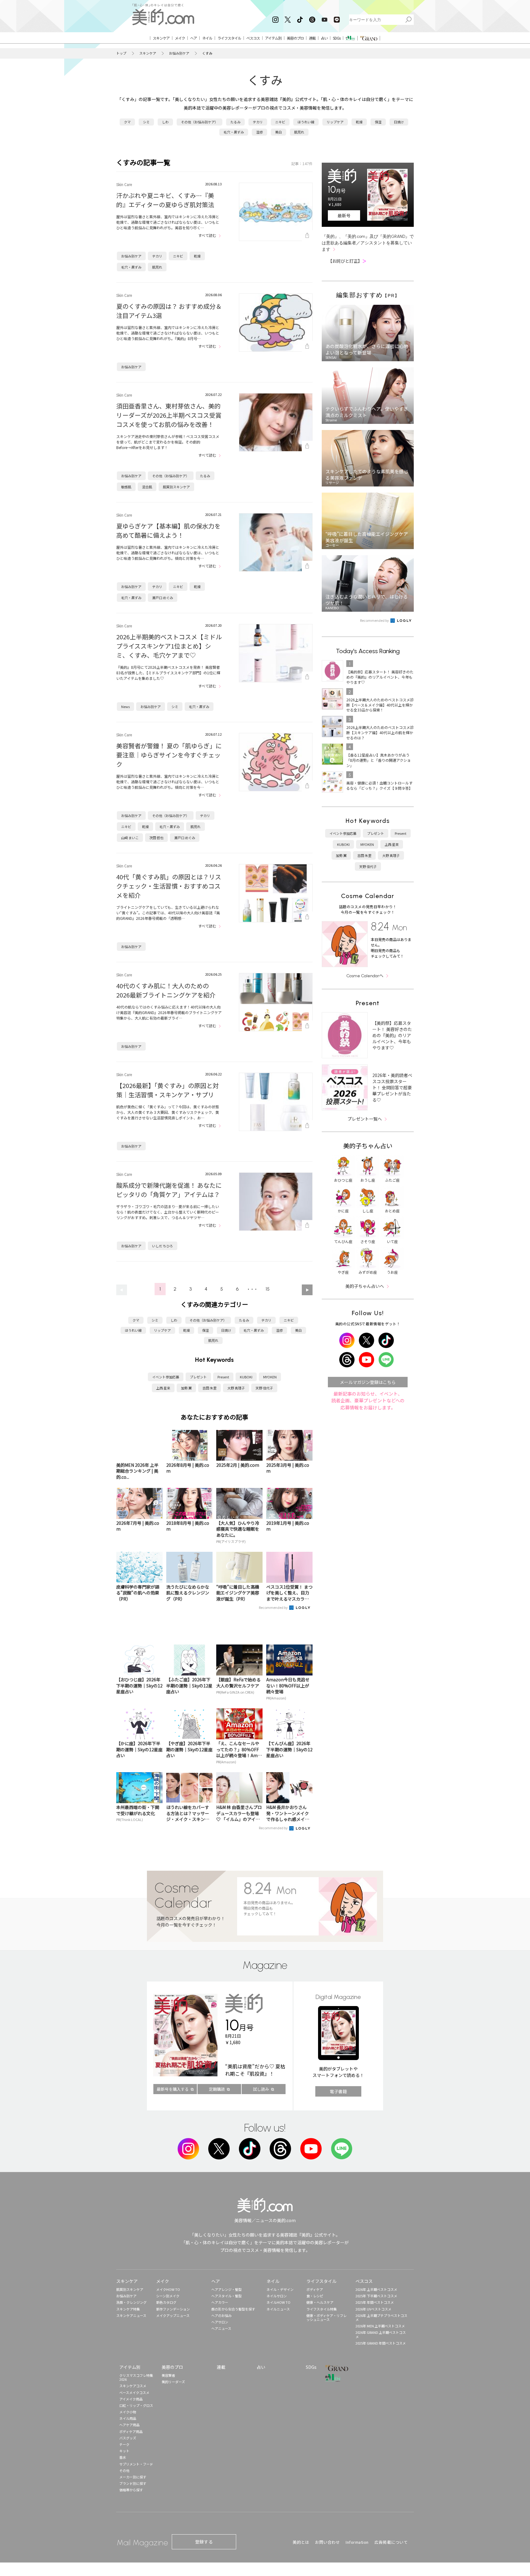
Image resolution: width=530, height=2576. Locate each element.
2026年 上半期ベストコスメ (376, 2289)
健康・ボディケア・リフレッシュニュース (326, 2317)
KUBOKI (246, 1377)
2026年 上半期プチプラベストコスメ (381, 2317)
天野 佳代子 (264, 1388)
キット (124, 2451)
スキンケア (148, 53)
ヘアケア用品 (129, 2425)
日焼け (399, 122)
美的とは (301, 2542)
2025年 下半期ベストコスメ (376, 2296)
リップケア (335, 122)
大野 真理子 (236, 1388)
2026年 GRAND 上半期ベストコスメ (381, 2334)
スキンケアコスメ (133, 2386)
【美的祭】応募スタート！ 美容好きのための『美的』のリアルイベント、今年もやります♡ (392, 1035)
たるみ (235, 122)
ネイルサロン (277, 2296)
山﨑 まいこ (130, 838)
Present (223, 1377)
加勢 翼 (186, 1388)
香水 (123, 2457)
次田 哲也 (156, 838)
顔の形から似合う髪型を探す (233, 2309)
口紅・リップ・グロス (136, 2405)
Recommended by (274, 1607)
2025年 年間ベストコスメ (375, 2302)
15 (268, 1289)
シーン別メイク (168, 2296)
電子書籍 (338, 2091)
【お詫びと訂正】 (347, 261)
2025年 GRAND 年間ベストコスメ (381, 2343)
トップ (121, 53)
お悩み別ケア (179, 53)
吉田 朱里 (209, 1388)
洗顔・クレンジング (131, 2302)
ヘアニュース (221, 2328)
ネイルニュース (278, 2309)
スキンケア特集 (128, 2309)
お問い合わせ (327, 2542)
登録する (204, 2542)
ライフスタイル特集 (322, 2309)
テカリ (258, 122)
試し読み (261, 2089)
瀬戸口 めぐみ (163, 598)
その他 (124, 2470)
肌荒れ (299, 132)
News (125, 707)
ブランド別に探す (133, 2483)
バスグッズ (128, 2438)
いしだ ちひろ (163, 1246)
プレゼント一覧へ (365, 1119)
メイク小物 (128, 2412)
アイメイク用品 (131, 2399)
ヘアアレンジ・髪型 (227, 2289)
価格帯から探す (131, 2490)
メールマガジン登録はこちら (368, 1382)
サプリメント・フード (136, 2464)
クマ (127, 122)
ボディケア (315, 2289)
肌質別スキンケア (176, 487)
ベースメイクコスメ (134, 2392)
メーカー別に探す (133, 2477)
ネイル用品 (128, 2418)
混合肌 (147, 487)
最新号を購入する (173, 2089)
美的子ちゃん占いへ (365, 1286)
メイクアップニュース (173, 2315)
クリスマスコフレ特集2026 (136, 2377)
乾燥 (359, 122)
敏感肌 (126, 487)
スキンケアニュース (131, 2315)
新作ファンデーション (173, 2309)
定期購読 (217, 2089)
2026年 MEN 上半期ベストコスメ (380, 2326)
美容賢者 (168, 2375)
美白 (278, 132)
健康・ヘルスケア (320, 2302)
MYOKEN (270, 1377)
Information (357, 2542)
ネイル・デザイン (280, 2289)
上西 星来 (163, 1388)
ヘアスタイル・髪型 (227, 2296)
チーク (124, 2444)
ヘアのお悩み (221, 2315)
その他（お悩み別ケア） (200, 122)
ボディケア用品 (131, 2431)
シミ (146, 122)
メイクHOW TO (168, 2289)
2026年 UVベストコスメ (373, 2309)
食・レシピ (315, 2296)
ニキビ (280, 122)
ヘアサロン (220, 2322)
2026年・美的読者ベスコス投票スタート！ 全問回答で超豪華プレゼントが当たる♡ (392, 1087)
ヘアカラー (220, 2302)
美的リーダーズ (173, 2382)
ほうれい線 (306, 122)
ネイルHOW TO (278, 2302)
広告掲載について (391, 2542)
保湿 (378, 122)
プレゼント (198, 1377)
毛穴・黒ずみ (234, 132)
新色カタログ (166, 2302)
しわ (165, 122)
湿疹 (259, 132)
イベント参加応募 (166, 1377)
